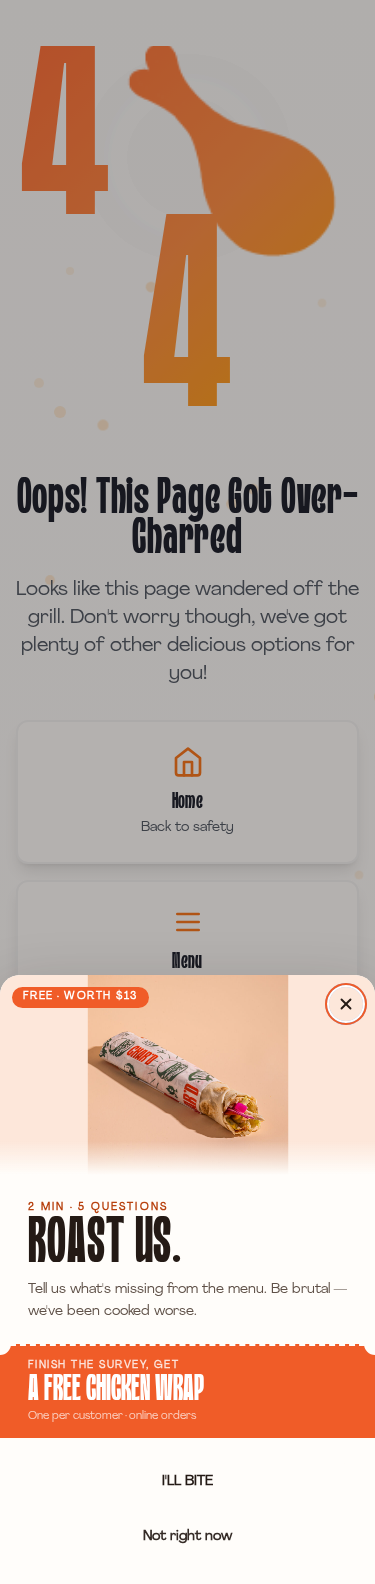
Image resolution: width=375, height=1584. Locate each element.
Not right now (187, 1536)
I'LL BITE (187, 1481)
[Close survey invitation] (346, 1004)
